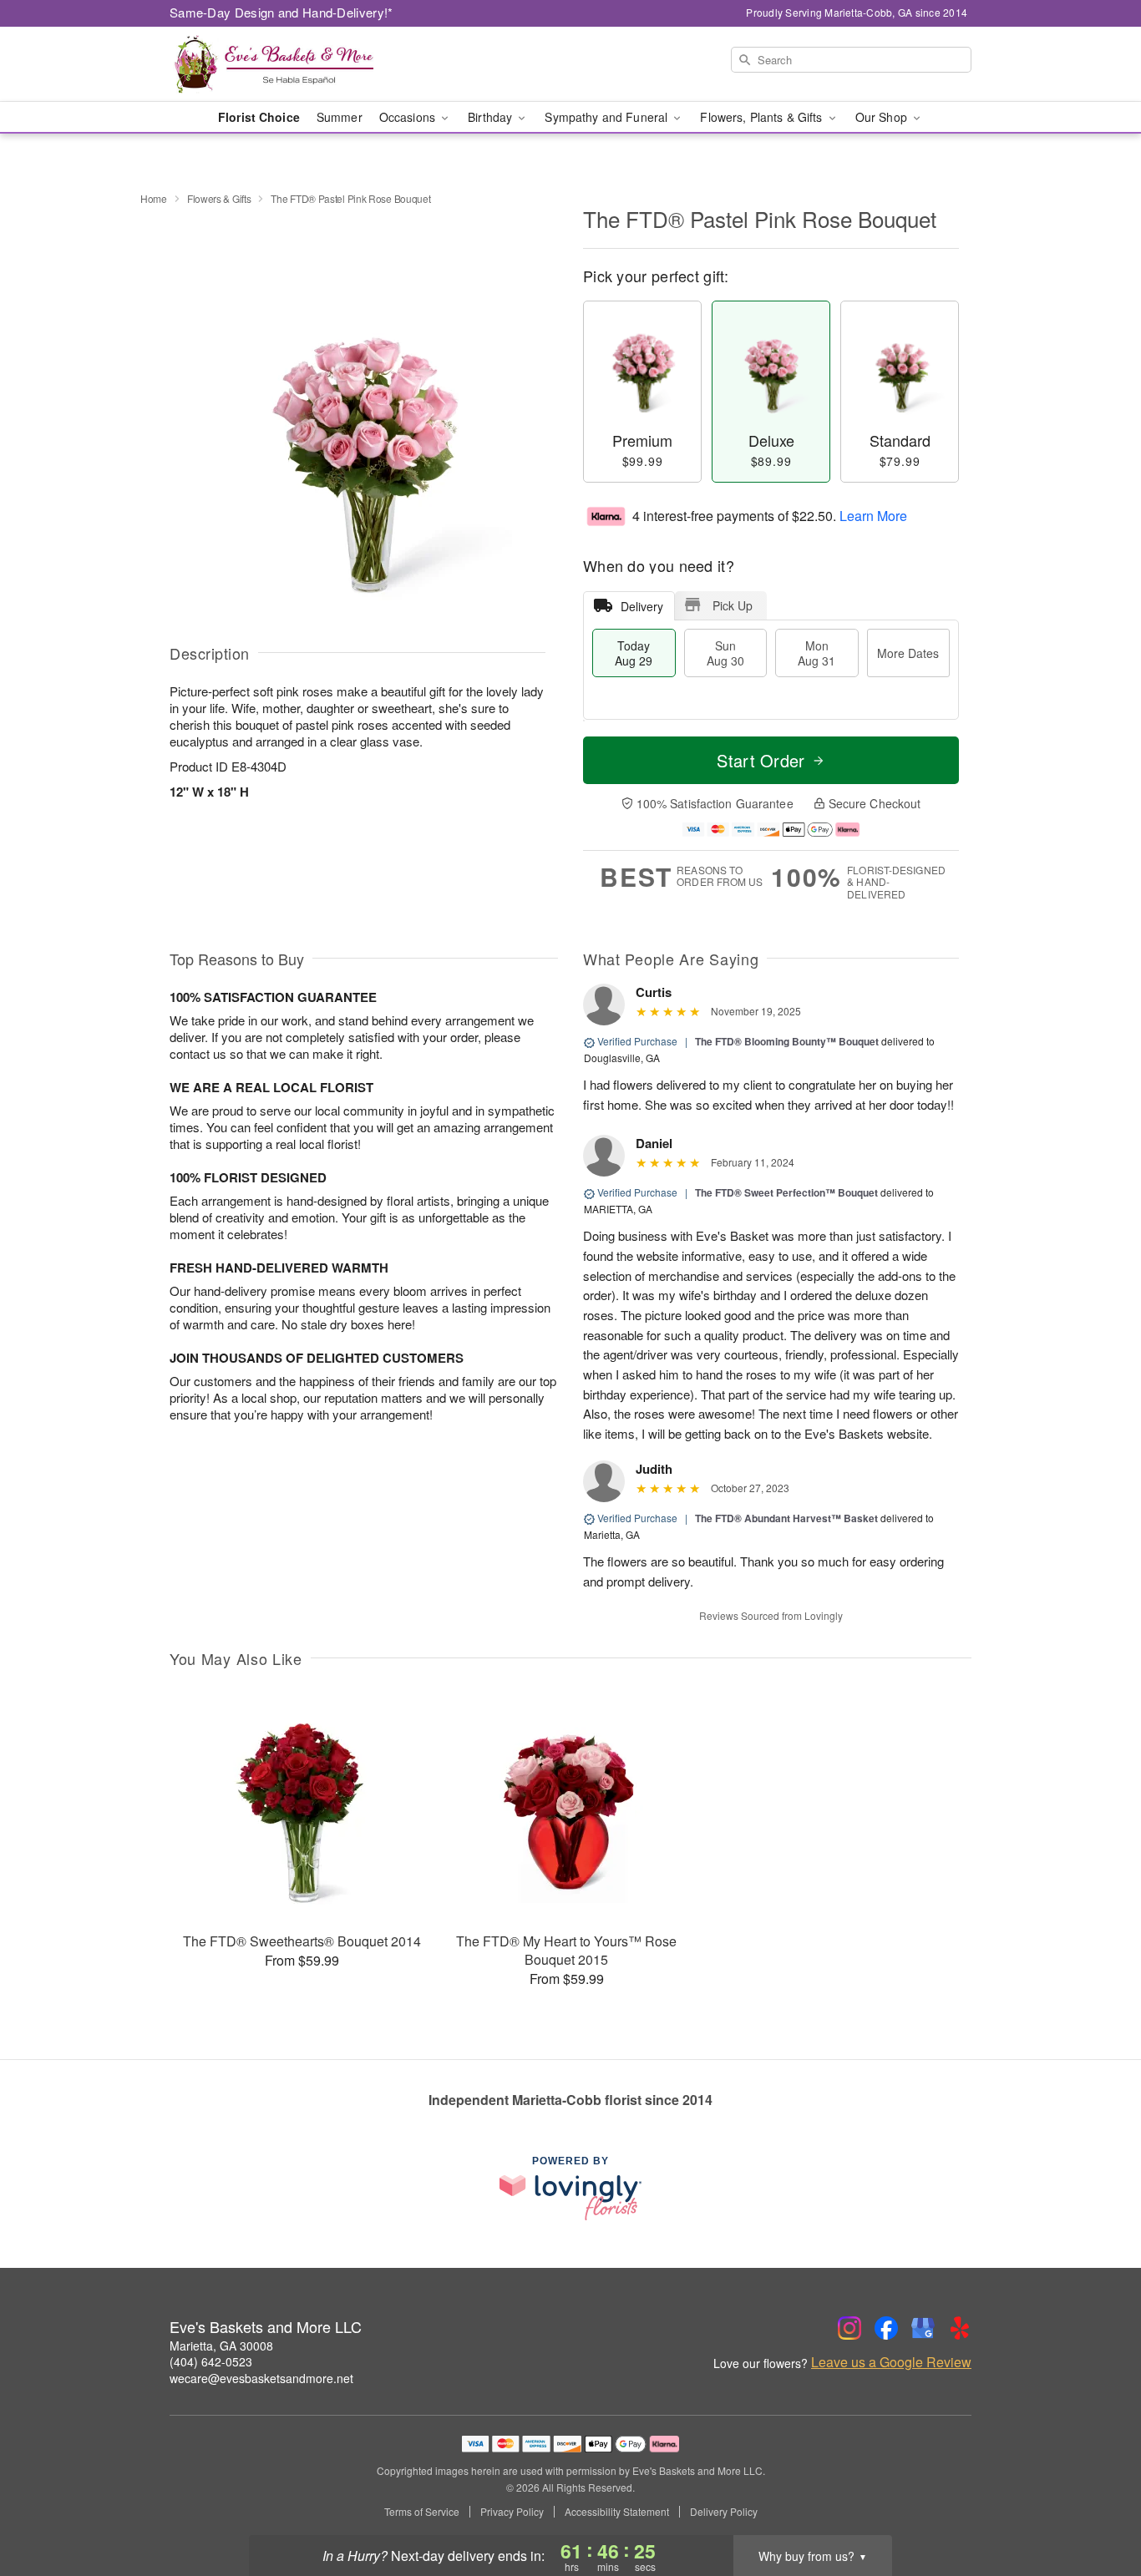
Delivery (642, 606)
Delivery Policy (724, 2512)
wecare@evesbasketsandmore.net (261, 2378)
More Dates (908, 653)
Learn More (873, 516)
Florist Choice (259, 117)
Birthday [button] (492, 117)
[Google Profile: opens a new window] (923, 2328)
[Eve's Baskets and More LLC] (290, 64)
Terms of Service (422, 2512)
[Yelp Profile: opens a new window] (960, 2328)
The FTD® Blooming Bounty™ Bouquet (787, 1041)
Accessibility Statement (617, 2512)
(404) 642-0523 (211, 2361)
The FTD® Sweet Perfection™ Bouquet (786, 1192)
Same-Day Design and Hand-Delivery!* (281, 12)
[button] (1097, 2505)
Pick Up (733, 605)
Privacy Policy (512, 2512)
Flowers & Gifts (219, 198)
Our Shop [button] (883, 117)
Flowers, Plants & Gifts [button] (763, 117)
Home (154, 198)
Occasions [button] (409, 117)
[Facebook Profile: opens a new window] (886, 2328)
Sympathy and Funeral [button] (608, 117)
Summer (340, 117)
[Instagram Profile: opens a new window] (849, 2328)
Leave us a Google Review (891, 2362)
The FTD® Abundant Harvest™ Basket (786, 1518)
